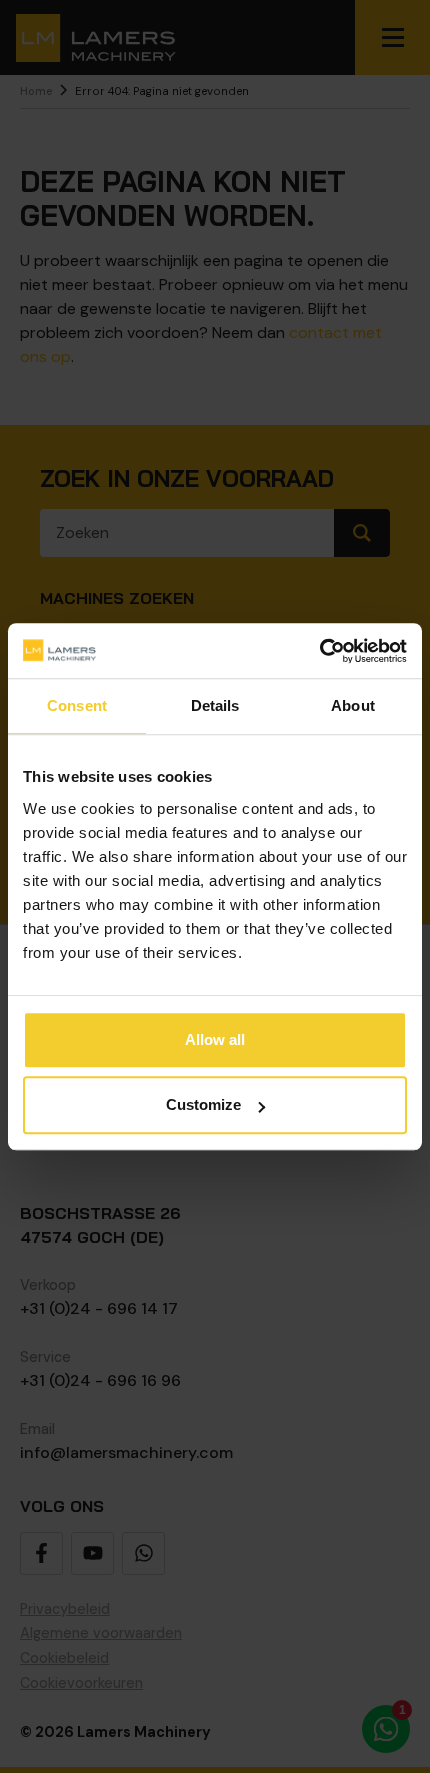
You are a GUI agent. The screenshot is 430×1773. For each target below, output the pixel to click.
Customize (203, 1104)
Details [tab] (215, 705)
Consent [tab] (77, 705)
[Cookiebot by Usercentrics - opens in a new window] (319, 651)
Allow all (215, 1039)
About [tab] (353, 705)
